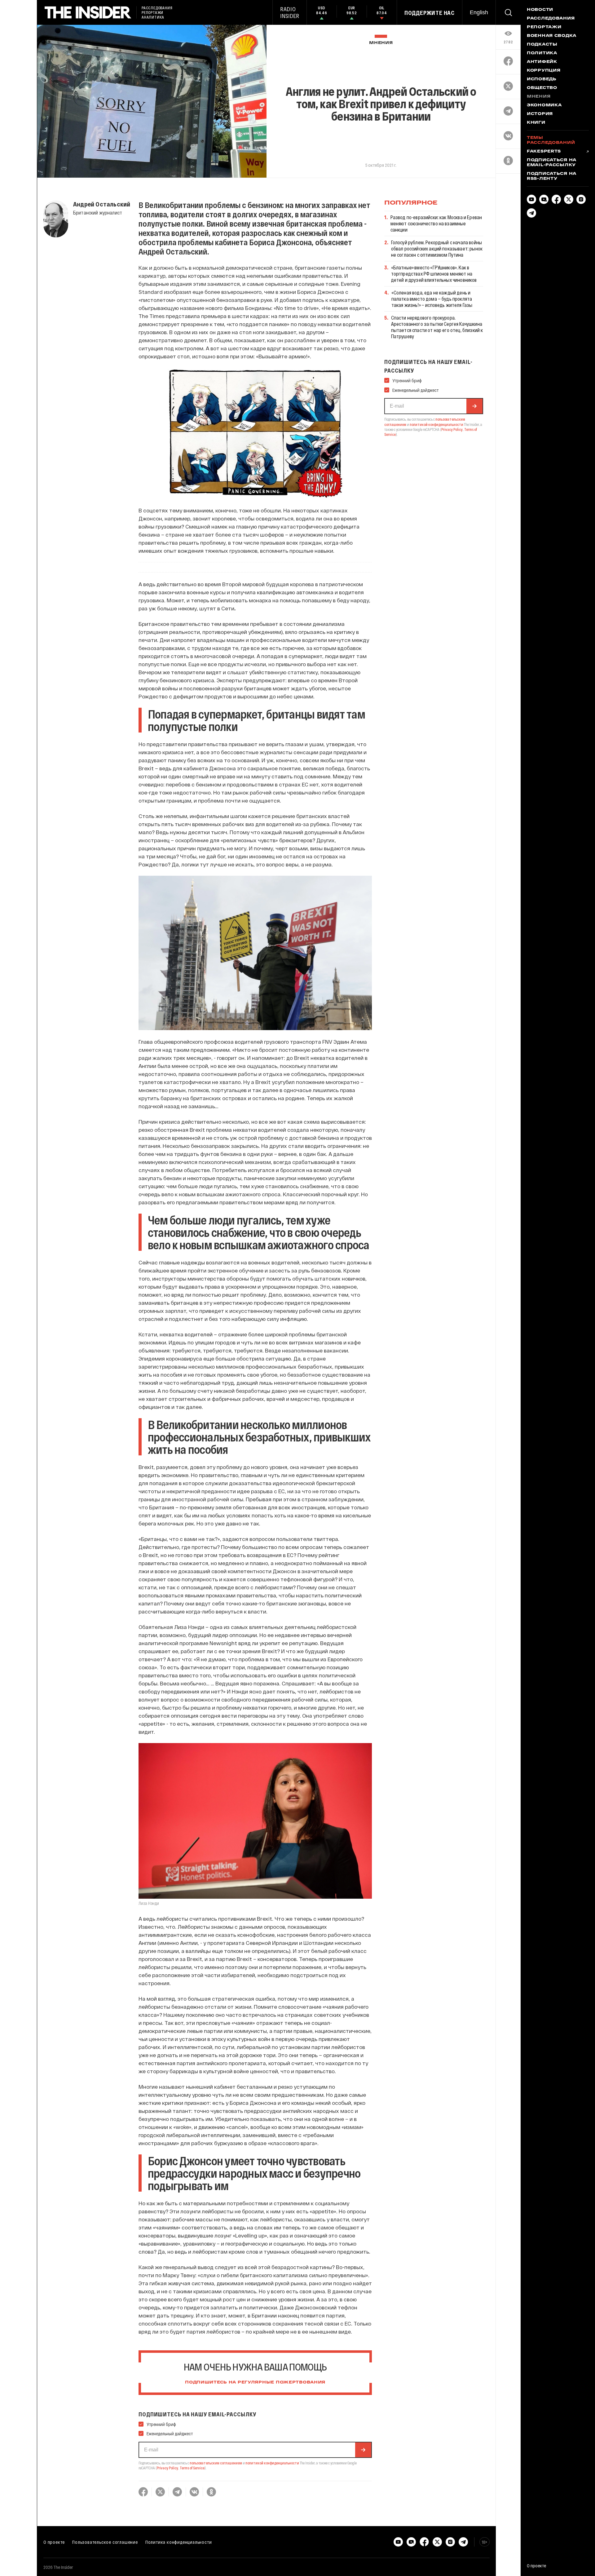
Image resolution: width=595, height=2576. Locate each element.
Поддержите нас (430, 13)
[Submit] (363, 2450)
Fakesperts (544, 152)
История (540, 114)
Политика (542, 53)
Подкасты (542, 45)
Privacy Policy (167, 2468)
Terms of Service (192, 2468)
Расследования (551, 19)
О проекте (54, 2542)
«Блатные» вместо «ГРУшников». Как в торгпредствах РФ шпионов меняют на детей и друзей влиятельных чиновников (434, 274)
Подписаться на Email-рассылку (552, 163)
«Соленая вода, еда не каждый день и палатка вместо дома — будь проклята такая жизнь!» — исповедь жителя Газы (432, 299)
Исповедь (542, 79)
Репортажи (544, 27)
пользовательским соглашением (216, 2463)
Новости (540, 10)
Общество (542, 88)
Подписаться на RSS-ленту (552, 176)
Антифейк (542, 62)
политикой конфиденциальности (272, 2463)
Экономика (544, 105)
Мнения (381, 43)
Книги (536, 123)
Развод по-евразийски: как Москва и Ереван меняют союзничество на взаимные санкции (436, 223)
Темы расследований (551, 140)
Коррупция (544, 71)
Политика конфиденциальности (179, 2542)
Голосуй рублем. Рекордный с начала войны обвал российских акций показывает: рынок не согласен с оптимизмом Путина (437, 248)
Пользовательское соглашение (105, 2542)
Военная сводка (552, 36)
